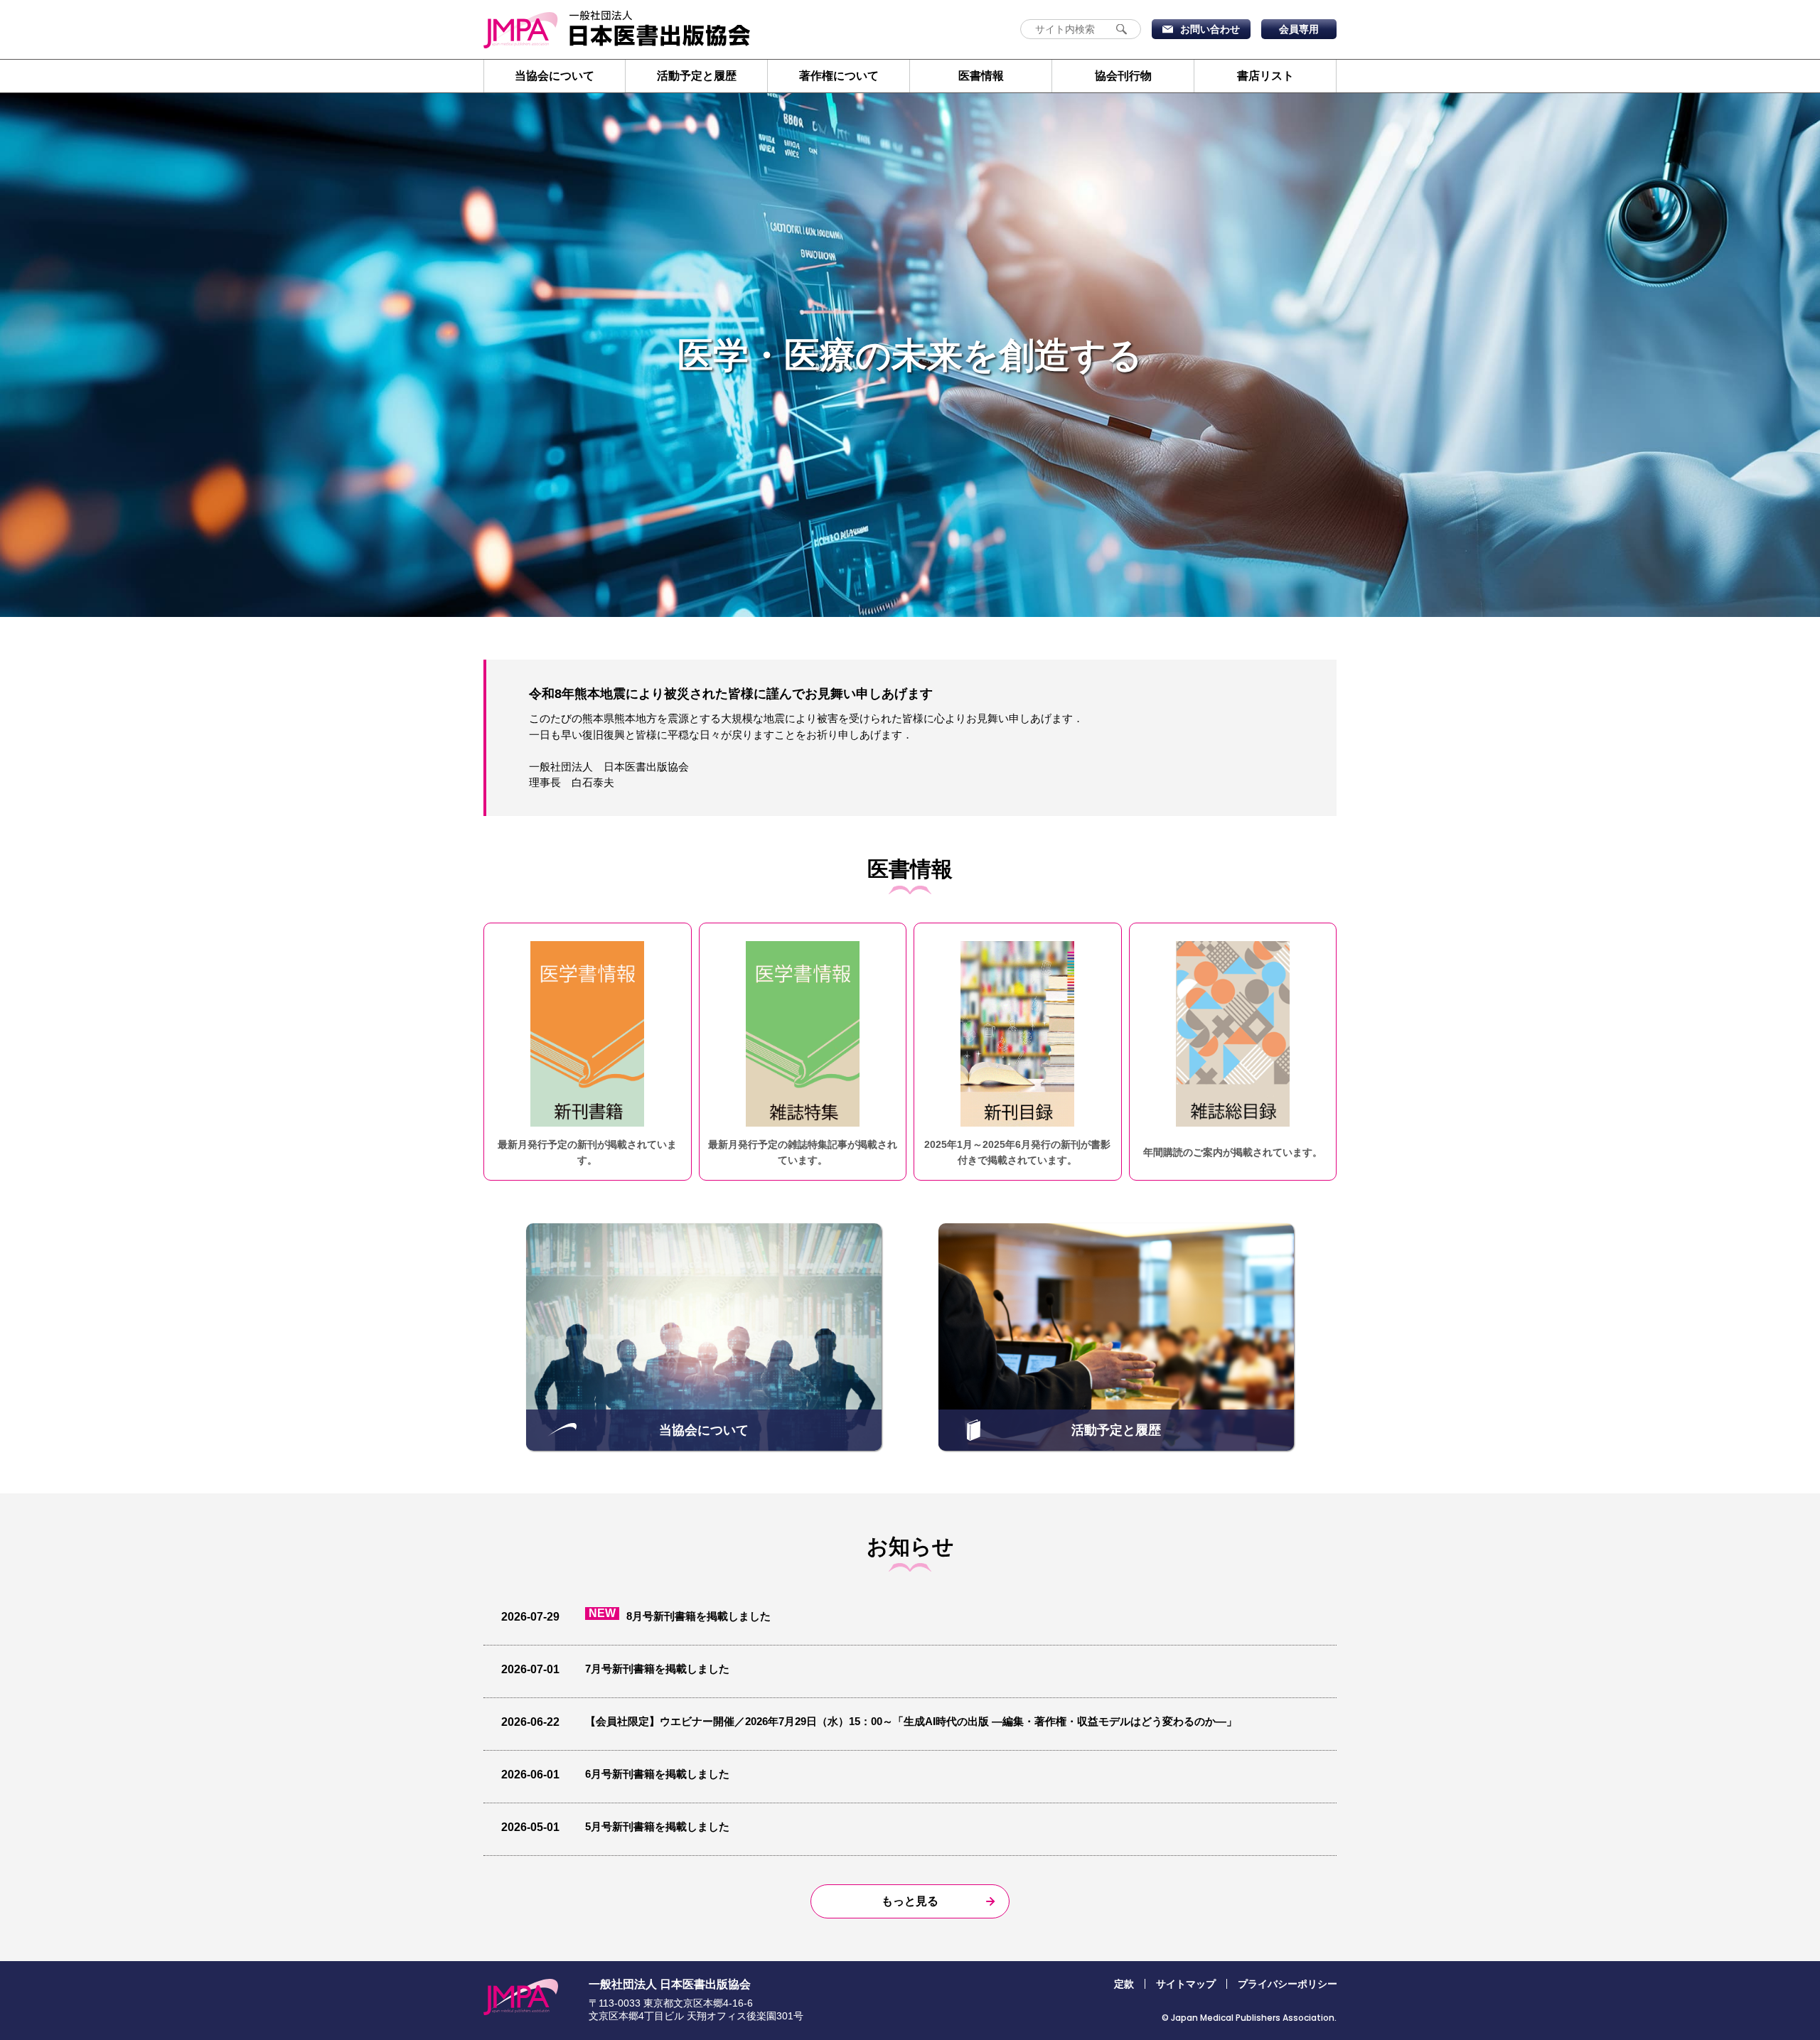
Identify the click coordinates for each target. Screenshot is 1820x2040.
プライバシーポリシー (1288, 1984)
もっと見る (910, 1901)
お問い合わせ (1210, 29)
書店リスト (1265, 76)
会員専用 (1299, 29)
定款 (1124, 1984)
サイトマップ (1186, 1984)
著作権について (839, 76)
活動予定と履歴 (697, 76)
